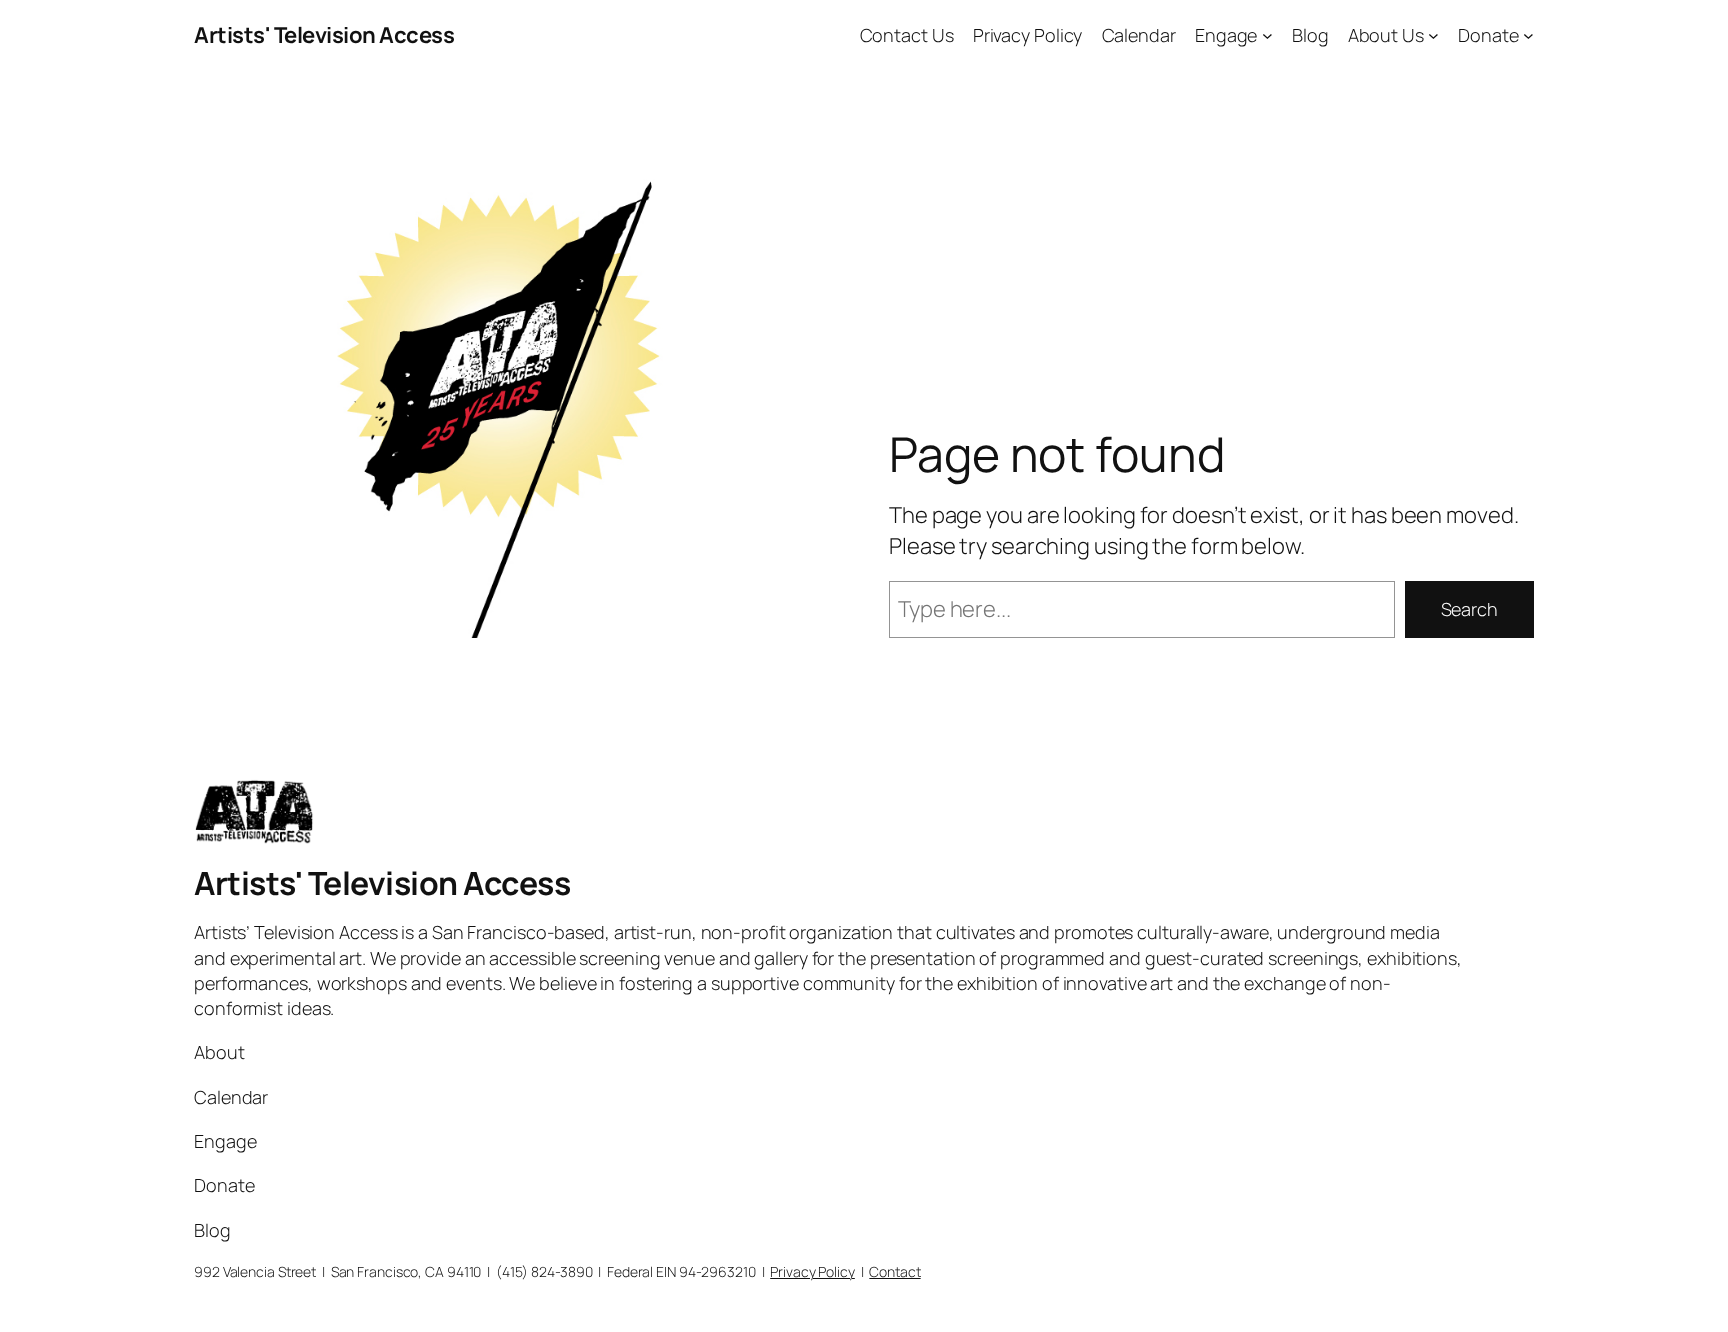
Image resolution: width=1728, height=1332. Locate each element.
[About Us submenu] (1433, 35)
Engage (1226, 35)
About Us (1386, 35)
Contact (894, 1271)
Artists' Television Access (324, 35)
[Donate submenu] (1528, 35)
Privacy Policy (1028, 35)
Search (1469, 609)
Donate (1488, 35)
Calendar (1139, 35)
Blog (1310, 35)
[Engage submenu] (1267, 35)
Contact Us (907, 35)
